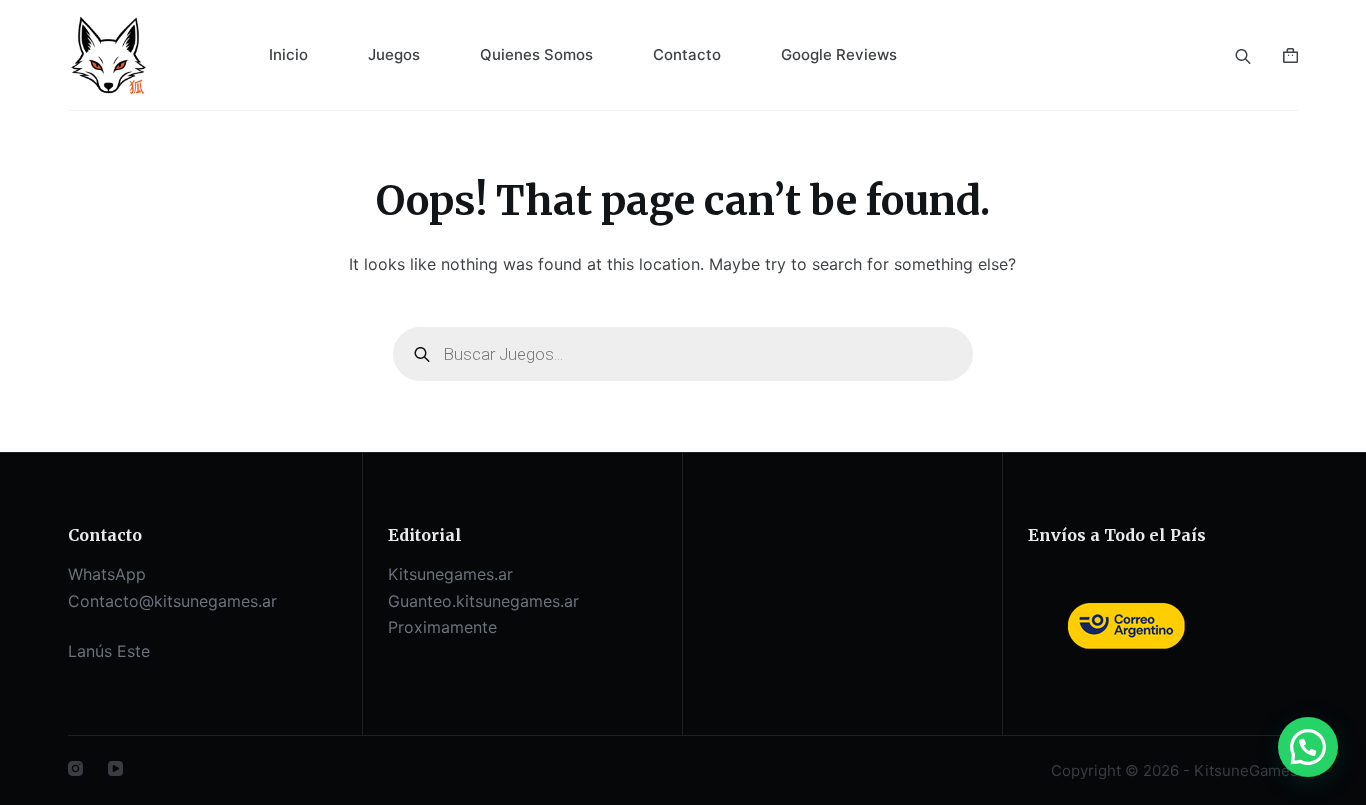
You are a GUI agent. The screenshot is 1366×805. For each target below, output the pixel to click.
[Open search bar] (1243, 55)
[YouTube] (115, 768)
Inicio (288, 54)
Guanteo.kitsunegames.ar (483, 601)
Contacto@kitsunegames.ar (172, 601)
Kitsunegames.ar (450, 574)
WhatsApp (107, 574)
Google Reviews (839, 54)
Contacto (687, 54)
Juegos (394, 54)
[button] (1308, 747)
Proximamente (442, 627)
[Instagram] (75, 768)
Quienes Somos (536, 54)
